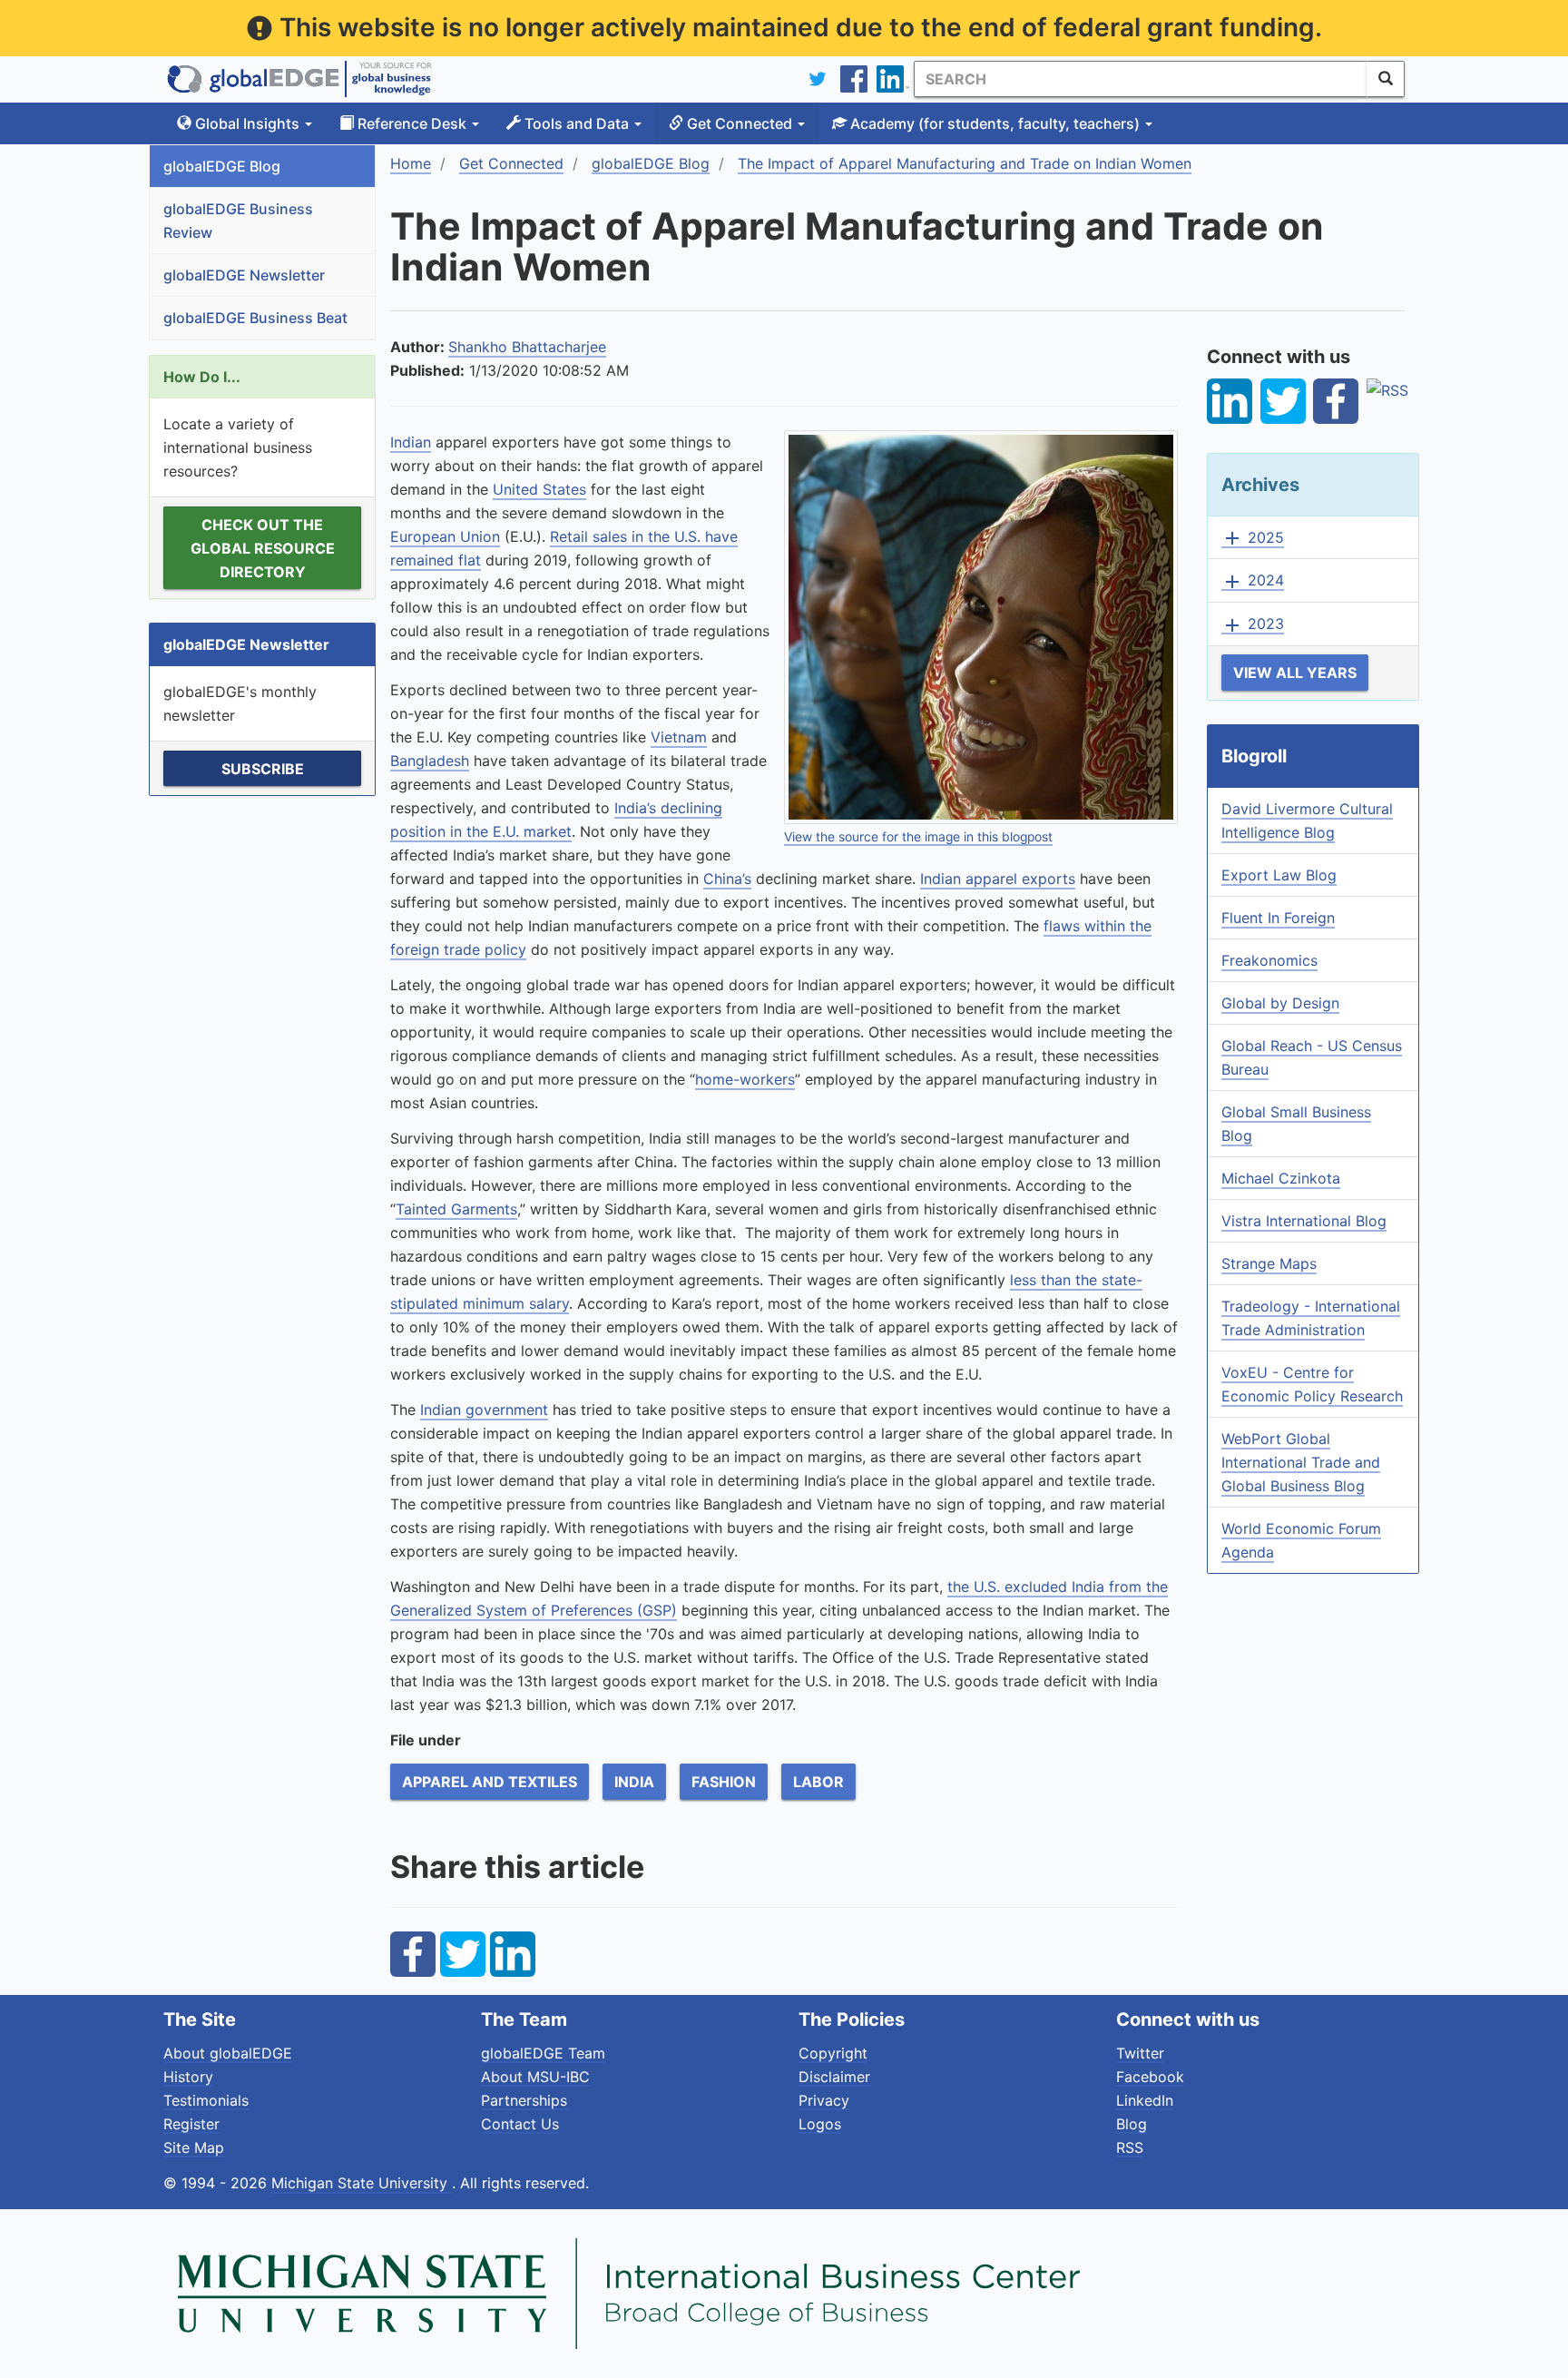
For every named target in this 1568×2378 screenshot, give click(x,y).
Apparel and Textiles (490, 1782)
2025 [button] (1253, 538)
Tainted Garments (456, 1209)
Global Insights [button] (247, 123)
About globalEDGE (228, 2053)
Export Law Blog (1279, 875)
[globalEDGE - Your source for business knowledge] (299, 79)
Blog (1132, 2124)
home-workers (745, 1079)
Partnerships (524, 2100)
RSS (1130, 2147)
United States (539, 489)
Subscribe (263, 769)
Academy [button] (993, 123)
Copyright (833, 2053)
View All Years (1295, 673)
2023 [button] (1253, 624)
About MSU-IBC (535, 2077)
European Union (445, 536)
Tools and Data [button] (577, 123)
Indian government (484, 1410)
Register (191, 2124)
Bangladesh (430, 761)
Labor (818, 1782)
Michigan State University (362, 2183)
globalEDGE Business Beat (255, 318)
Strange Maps (1269, 1263)
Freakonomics (1269, 960)
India (634, 1782)
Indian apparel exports (998, 879)
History (188, 2077)
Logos (820, 2124)
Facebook (1150, 2077)
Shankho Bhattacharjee (527, 347)
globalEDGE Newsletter (244, 275)
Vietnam (679, 737)
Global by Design (1280, 1003)
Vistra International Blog (1304, 1221)
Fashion (724, 1782)
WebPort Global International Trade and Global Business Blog (1301, 1462)
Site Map (194, 2147)
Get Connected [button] (740, 123)
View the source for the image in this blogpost (918, 837)
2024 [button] (1253, 581)
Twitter (1140, 2053)
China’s (727, 879)
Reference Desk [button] (412, 123)
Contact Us (520, 2124)
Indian (411, 442)
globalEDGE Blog (222, 166)
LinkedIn (1145, 2100)
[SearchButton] (1386, 79)
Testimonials (206, 2100)
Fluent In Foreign (1278, 918)
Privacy (824, 2100)
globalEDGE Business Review (238, 221)
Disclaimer (834, 2077)
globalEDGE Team (543, 2053)
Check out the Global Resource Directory (263, 548)
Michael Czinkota (1281, 1178)
